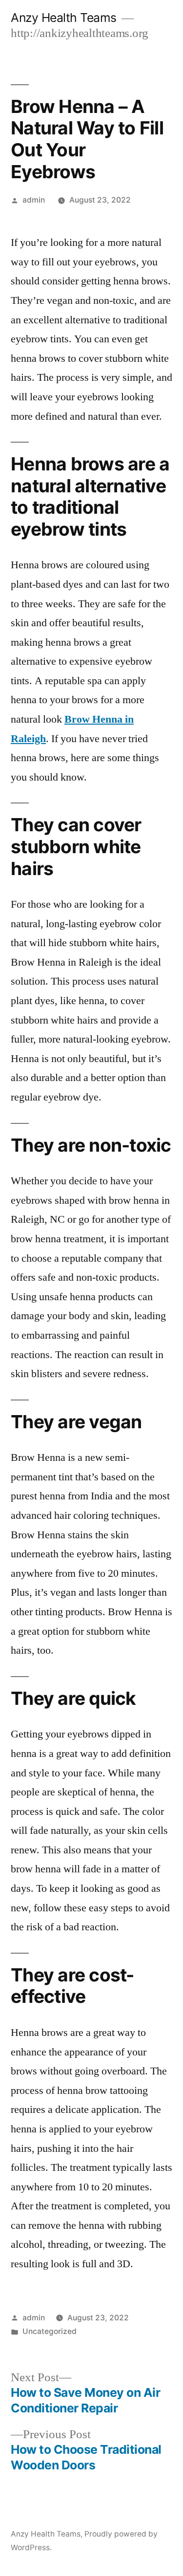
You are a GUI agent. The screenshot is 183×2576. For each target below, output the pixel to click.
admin (34, 200)
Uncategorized (50, 2331)
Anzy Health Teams (64, 18)
